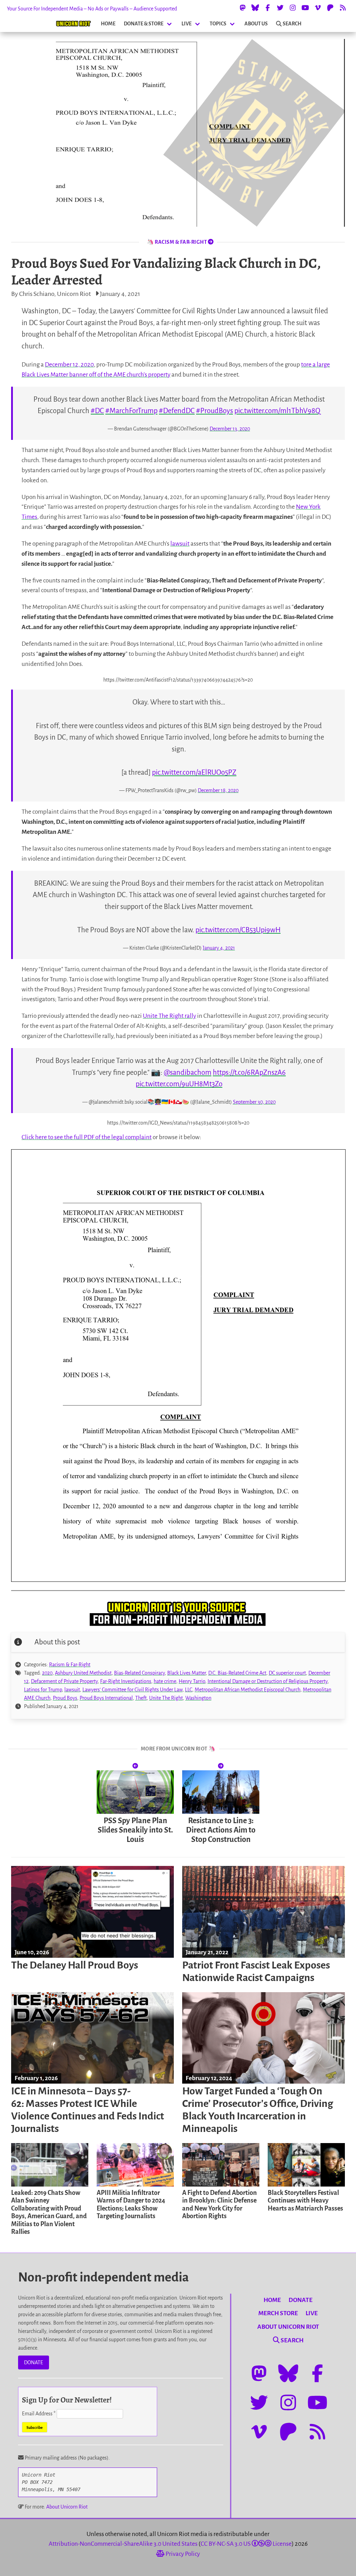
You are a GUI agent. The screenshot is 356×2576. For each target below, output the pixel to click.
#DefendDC (177, 411)
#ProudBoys (215, 411)
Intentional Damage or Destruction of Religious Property (268, 1681)
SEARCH (292, 24)
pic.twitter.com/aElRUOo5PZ (194, 772)
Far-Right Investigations (126, 1681)
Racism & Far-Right (70, 1665)
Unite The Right (166, 1698)
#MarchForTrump (131, 411)
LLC (189, 1690)
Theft (141, 1698)
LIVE (187, 24)
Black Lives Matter (187, 1673)
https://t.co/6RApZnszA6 (249, 1072)
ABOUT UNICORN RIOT (288, 2327)
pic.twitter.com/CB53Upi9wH (238, 930)
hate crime (165, 1681)
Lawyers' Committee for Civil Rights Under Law (132, 1690)
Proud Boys (65, 1698)
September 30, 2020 (254, 1102)
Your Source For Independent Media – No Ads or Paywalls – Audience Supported (92, 9)
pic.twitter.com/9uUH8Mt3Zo (179, 1084)
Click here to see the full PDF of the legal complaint (87, 1137)
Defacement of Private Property (64, 1681)
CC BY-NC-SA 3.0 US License (246, 2544)
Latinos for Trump (43, 1690)
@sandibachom (188, 1072)
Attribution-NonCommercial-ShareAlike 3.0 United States (123, 2544)
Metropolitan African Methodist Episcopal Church (248, 1690)
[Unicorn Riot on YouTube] (305, 8)
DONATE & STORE (144, 24)
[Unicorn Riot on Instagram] (293, 8)
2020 (47, 1673)
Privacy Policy (182, 2554)
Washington (198, 1698)
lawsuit (180, 544)
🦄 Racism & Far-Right (177, 242)
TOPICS (218, 24)
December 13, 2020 (230, 429)
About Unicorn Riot (67, 2507)
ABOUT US (256, 24)
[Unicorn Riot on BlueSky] (255, 8)
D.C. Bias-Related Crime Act (237, 1673)
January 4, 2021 (219, 948)
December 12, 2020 (69, 365)
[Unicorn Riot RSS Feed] (343, 8)
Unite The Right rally (169, 1016)
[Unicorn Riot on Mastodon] (243, 8)
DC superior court (287, 1673)
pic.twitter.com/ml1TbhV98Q (277, 411)
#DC (97, 411)
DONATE (34, 2362)
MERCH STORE (278, 2313)
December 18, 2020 (218, 790)
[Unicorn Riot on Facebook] (268, 8)
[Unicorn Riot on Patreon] (330, 8)
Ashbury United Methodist (83, 1673)
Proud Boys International (106, 1698)
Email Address (39, 2414)
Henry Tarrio (192, 1681)
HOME (108, 24)
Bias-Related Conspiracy (139, 1673)
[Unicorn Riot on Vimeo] (318, 8)
